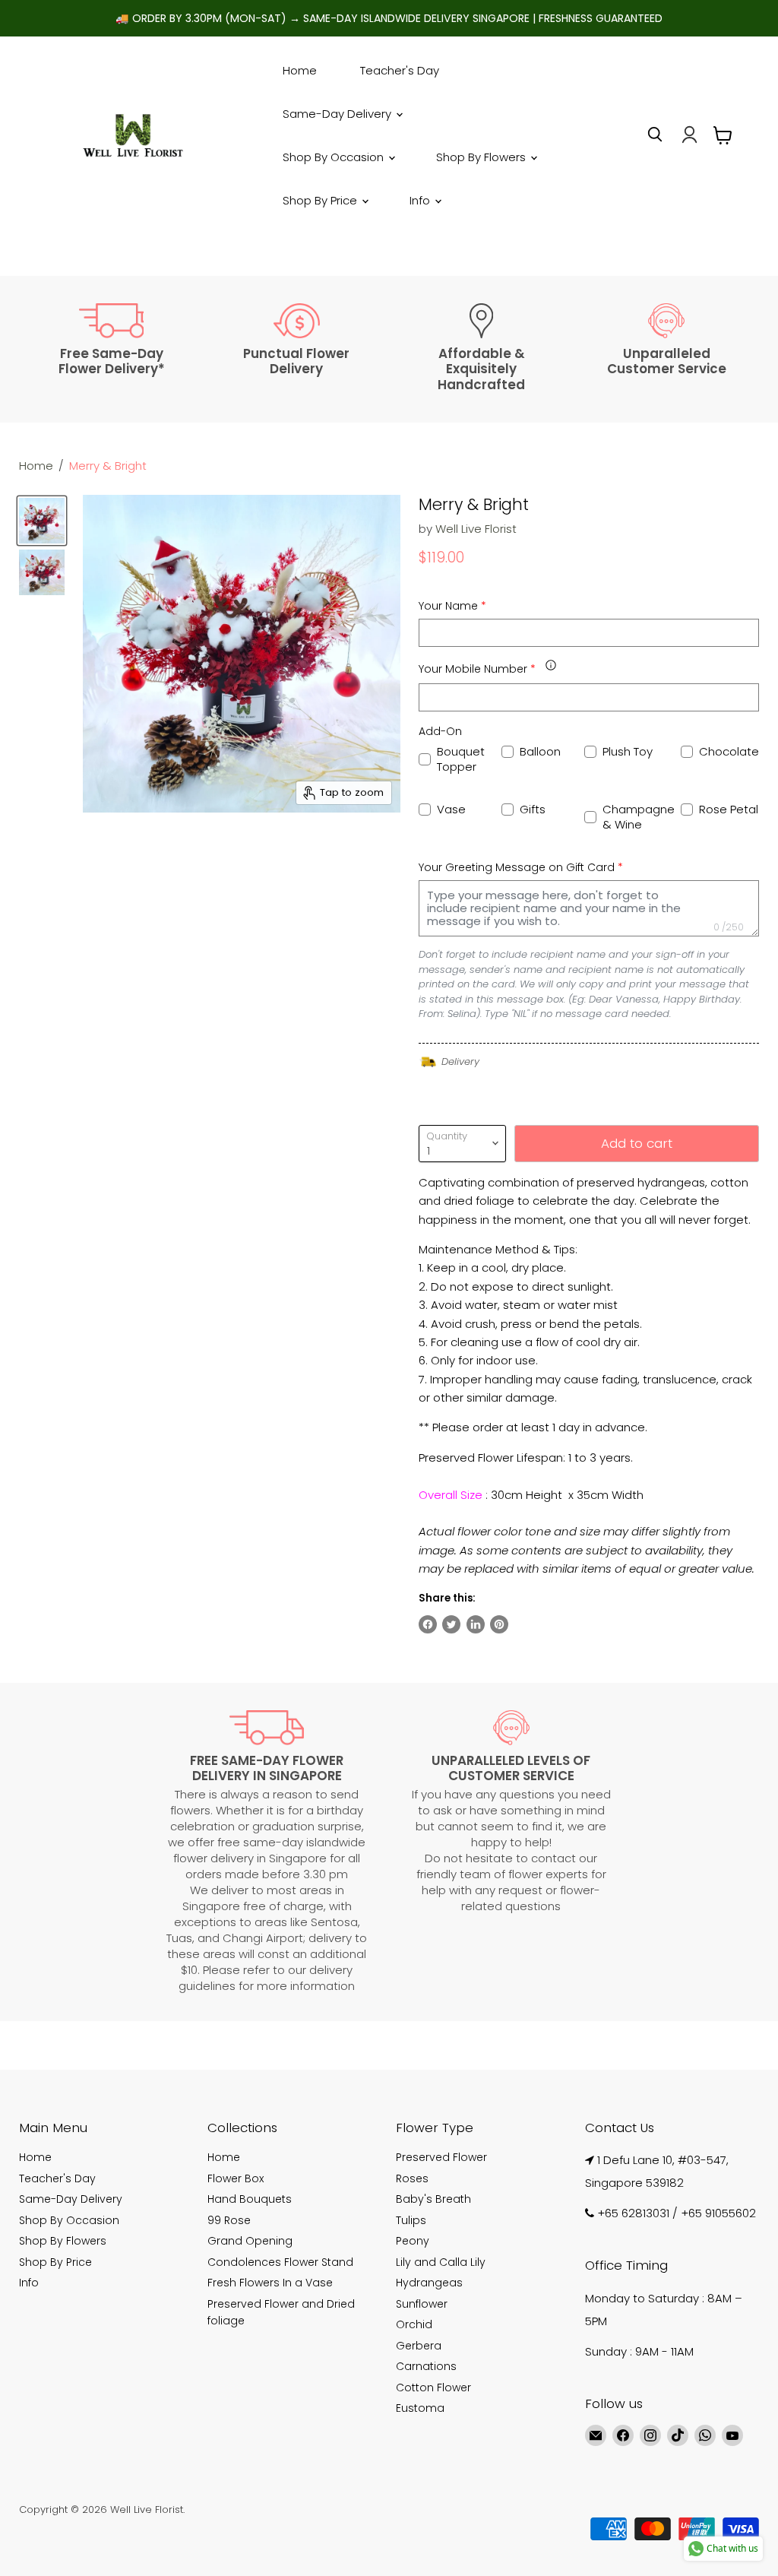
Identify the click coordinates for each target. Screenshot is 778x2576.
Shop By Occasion (335, 157)
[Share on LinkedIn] (476, 1624)
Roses (412, 2178)
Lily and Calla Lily (441, 2262)
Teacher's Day (400, 70)
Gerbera (419, 2346)
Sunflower (422, 2304)
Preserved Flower (441, 2157)
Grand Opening (250, 2241)
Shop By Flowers (482, 157)
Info (421, 200)
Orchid (414, 2324)
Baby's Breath (433, 2199)
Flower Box (236, 2178)
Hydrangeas (429, 2283)
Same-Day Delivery (338, 114)
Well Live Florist (476, 529)
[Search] (655, 135)
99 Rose (229, 2220)
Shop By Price (321, 200)
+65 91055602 (718, 2213)
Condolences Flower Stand (280, 2262)
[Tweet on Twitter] (451, 1624)
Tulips (411, 2220)
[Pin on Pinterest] (499, 1624)
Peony (413, 2241)
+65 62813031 (633, 2213)
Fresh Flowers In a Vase (270, 2283)
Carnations (426, 2366)
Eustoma (420, 2408)
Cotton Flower (433, 2387)
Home (300, 70)
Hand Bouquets (250, 2199)
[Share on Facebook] (428, 1624)
